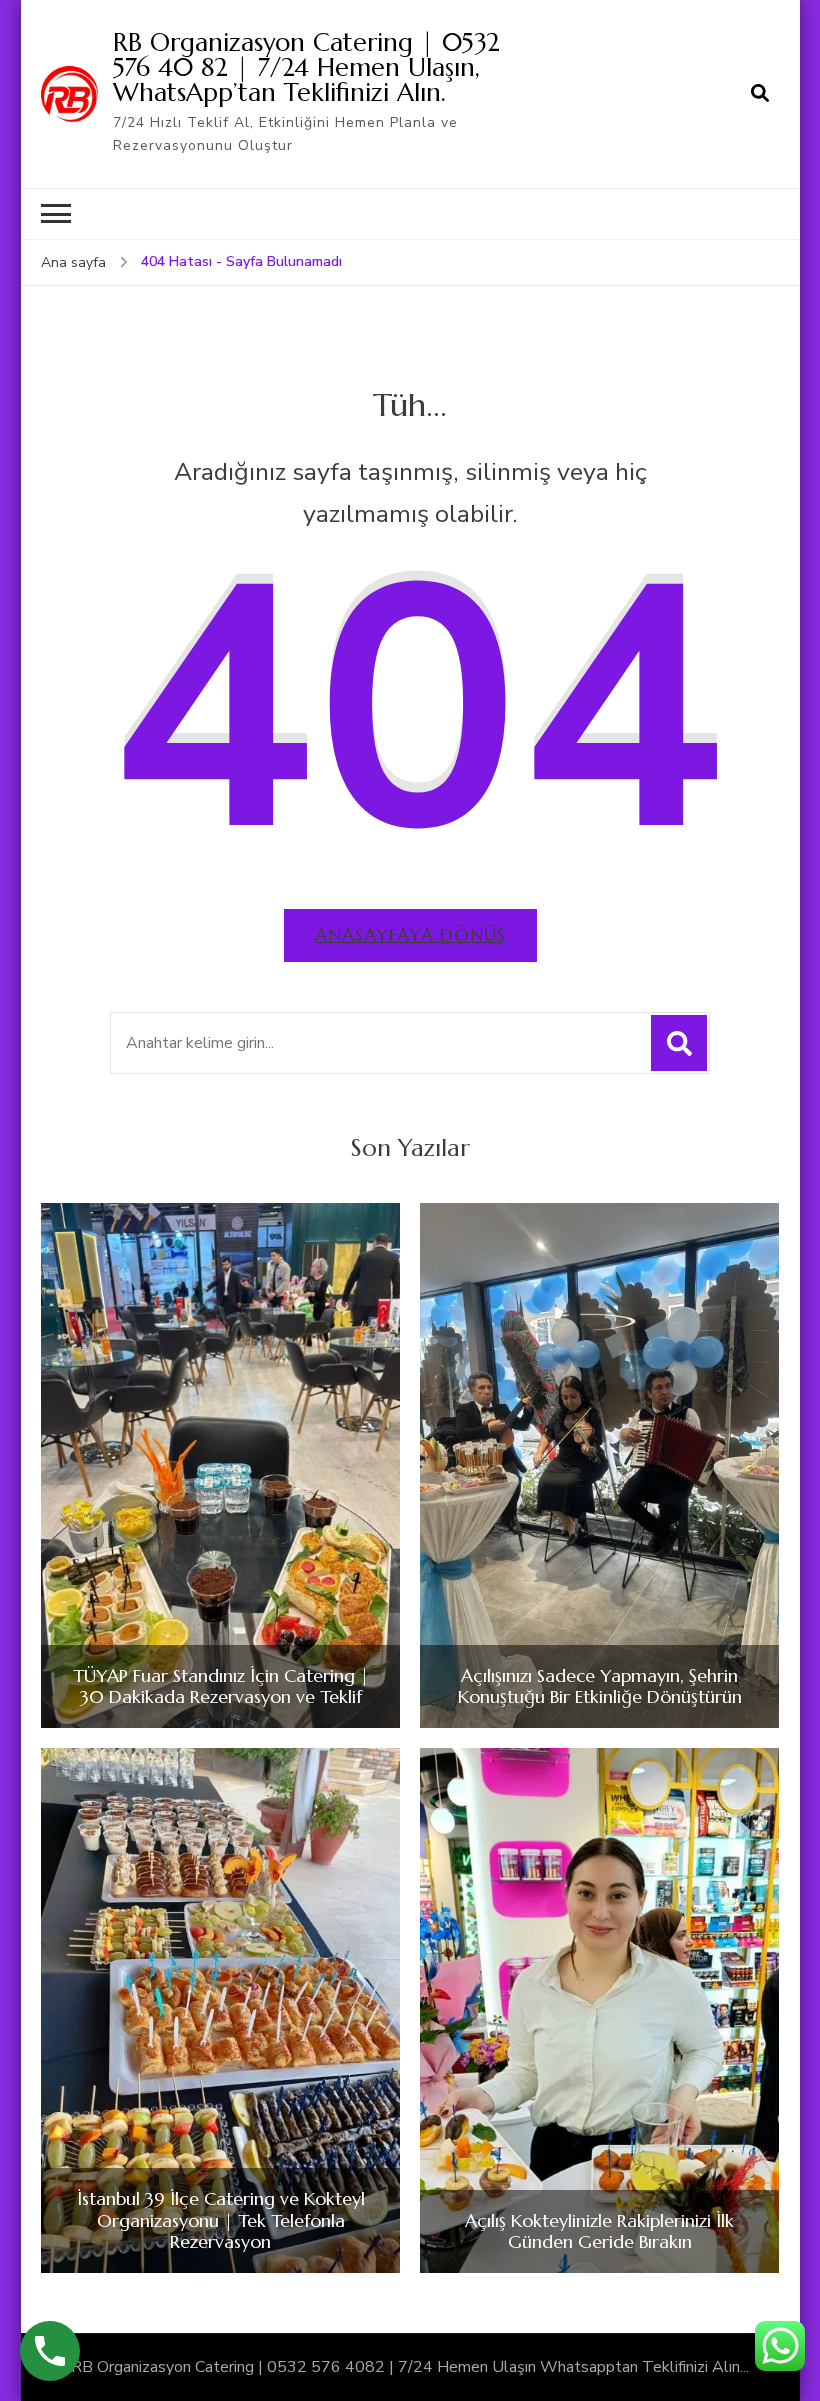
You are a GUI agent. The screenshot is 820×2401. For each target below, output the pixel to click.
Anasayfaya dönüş (410, 934)
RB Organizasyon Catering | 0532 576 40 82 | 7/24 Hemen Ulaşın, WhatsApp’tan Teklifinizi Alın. (306, 67)
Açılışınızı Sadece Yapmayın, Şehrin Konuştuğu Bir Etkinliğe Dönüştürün (600, 1686)
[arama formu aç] (760, 94)
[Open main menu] (56, 214)
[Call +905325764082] (50, 2351)
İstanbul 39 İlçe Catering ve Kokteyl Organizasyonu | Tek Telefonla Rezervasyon (221, 2220)
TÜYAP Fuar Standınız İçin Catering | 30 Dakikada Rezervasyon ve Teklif (221, 1686)
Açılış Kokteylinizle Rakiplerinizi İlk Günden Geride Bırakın (599, 2231)
